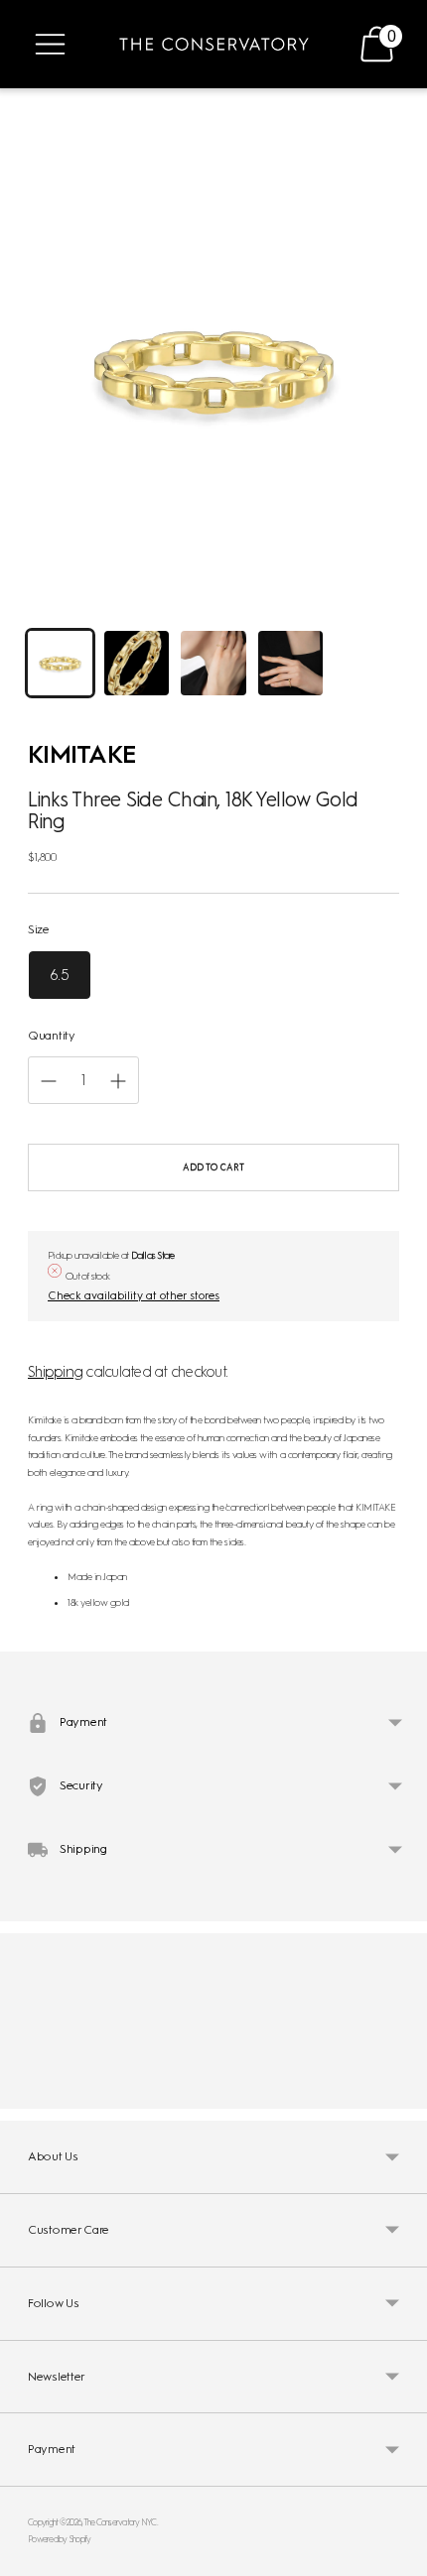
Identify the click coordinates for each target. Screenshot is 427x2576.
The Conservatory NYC (120, 2522)
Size (39, 929)
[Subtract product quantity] (118, 1081)
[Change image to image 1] (60, 663)
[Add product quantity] (49, 1081)
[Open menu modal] (50, 44)
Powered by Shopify (60, 2539)
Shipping (55, 1372)
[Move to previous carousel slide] (28, 2093)
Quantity (52, 1036)
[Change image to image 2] (137, 663)
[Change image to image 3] (213, 663)
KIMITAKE (82, 754)
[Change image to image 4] (290, 663)
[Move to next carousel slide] (399, 2093)
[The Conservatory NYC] (214, 44)
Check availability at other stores (134, 1295)
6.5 (60, 975)
